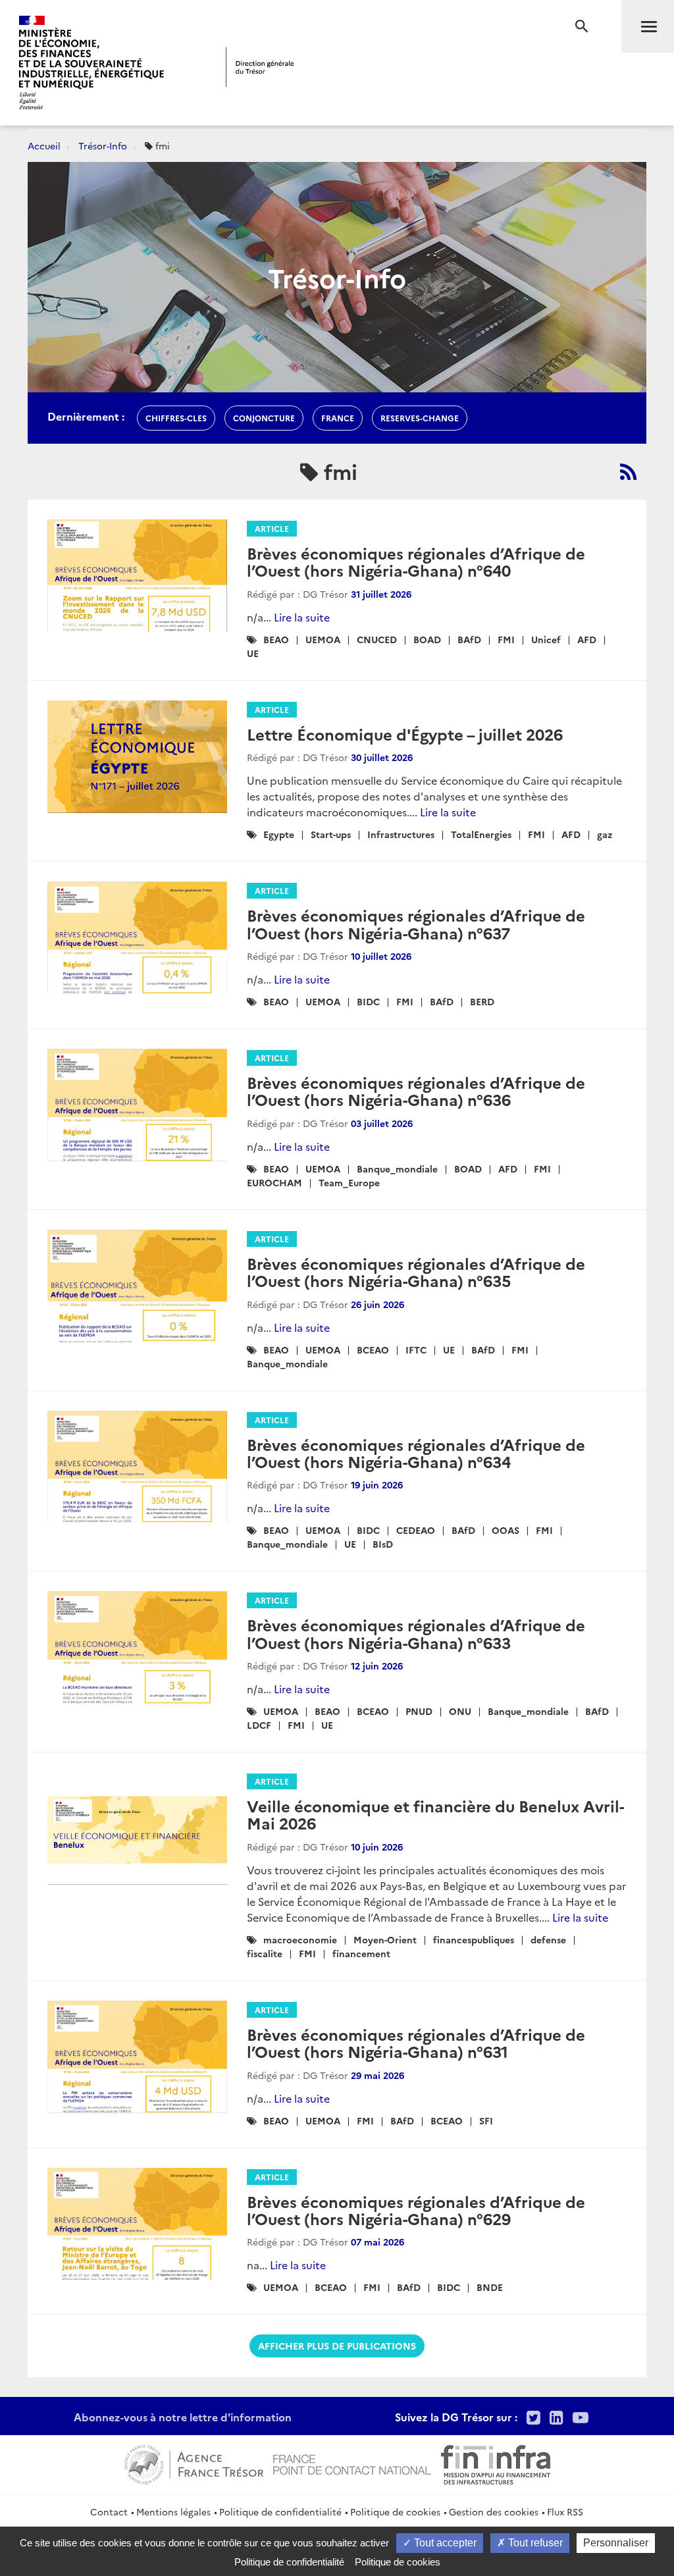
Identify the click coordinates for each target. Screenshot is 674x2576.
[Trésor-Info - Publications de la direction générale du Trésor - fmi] (628, 471)
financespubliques (474, 1939)
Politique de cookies (395, 2511)
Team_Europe (349, 1182)
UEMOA (323, 639)
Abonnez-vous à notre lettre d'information (183, 2417)
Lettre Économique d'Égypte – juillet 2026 (405, 734)
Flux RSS (565, 2511)
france (338, 418)
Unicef (546, 639)
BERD (482, 1001)
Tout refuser (534, 2543)
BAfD (469, 639)
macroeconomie (300, 1939)
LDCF (259, 1725)
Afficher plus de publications (337, 2346)
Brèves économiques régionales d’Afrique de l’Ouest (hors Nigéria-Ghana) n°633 (416, 1633)
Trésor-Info (103, 145)
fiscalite (265, 1953)
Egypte (279, 834)
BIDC (368, 1001)
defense (548, 1939)
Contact (109, 2511)
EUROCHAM (274, 1182)
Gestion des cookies (494, 2511)
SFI (486, 2120)
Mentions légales (173, 2511)
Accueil (44, 145)
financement (361, 1953)
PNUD (419, 1711)
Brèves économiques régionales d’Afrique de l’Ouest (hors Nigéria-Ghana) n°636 (416, 1091)
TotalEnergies (481, 834)
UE (253, 653)
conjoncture (264, 418)
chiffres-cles (176, 418)
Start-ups (331, 834)
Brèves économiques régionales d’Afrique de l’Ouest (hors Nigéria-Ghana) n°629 (416, 2210)
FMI (506, 639)
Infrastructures (401, 834)
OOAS (505, 1530)
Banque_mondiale (397, 1169)
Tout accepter (444, 2543)
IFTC (416, 1350)
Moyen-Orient (385, 1939)
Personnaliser (616, 2543)
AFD (587, 639)
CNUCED (377, 639)
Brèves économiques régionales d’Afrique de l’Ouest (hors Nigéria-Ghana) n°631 (416, 2042)
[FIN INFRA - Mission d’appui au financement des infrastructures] (496, 2463)
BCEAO (373, 1350)
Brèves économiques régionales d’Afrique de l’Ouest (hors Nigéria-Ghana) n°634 (416, 1453)
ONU (460, 1711)
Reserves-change (420, 418)
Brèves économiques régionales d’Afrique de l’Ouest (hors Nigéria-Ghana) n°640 (416, 561)
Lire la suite (302, 617)
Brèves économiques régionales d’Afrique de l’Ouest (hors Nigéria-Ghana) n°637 (416, 923)
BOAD (427, 639)
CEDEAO (416, 1530)
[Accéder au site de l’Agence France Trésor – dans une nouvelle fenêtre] (194, 2463)
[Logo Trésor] (260, 67)
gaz (605, 834)
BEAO (276, 639)
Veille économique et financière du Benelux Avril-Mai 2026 (435, 1814)
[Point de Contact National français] (352, 2463)
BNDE (490, 2287)
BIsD (383, 1544)
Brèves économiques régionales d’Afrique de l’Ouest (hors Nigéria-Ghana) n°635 (416, 1272)
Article (272, 528)
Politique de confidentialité (280, 2511)
